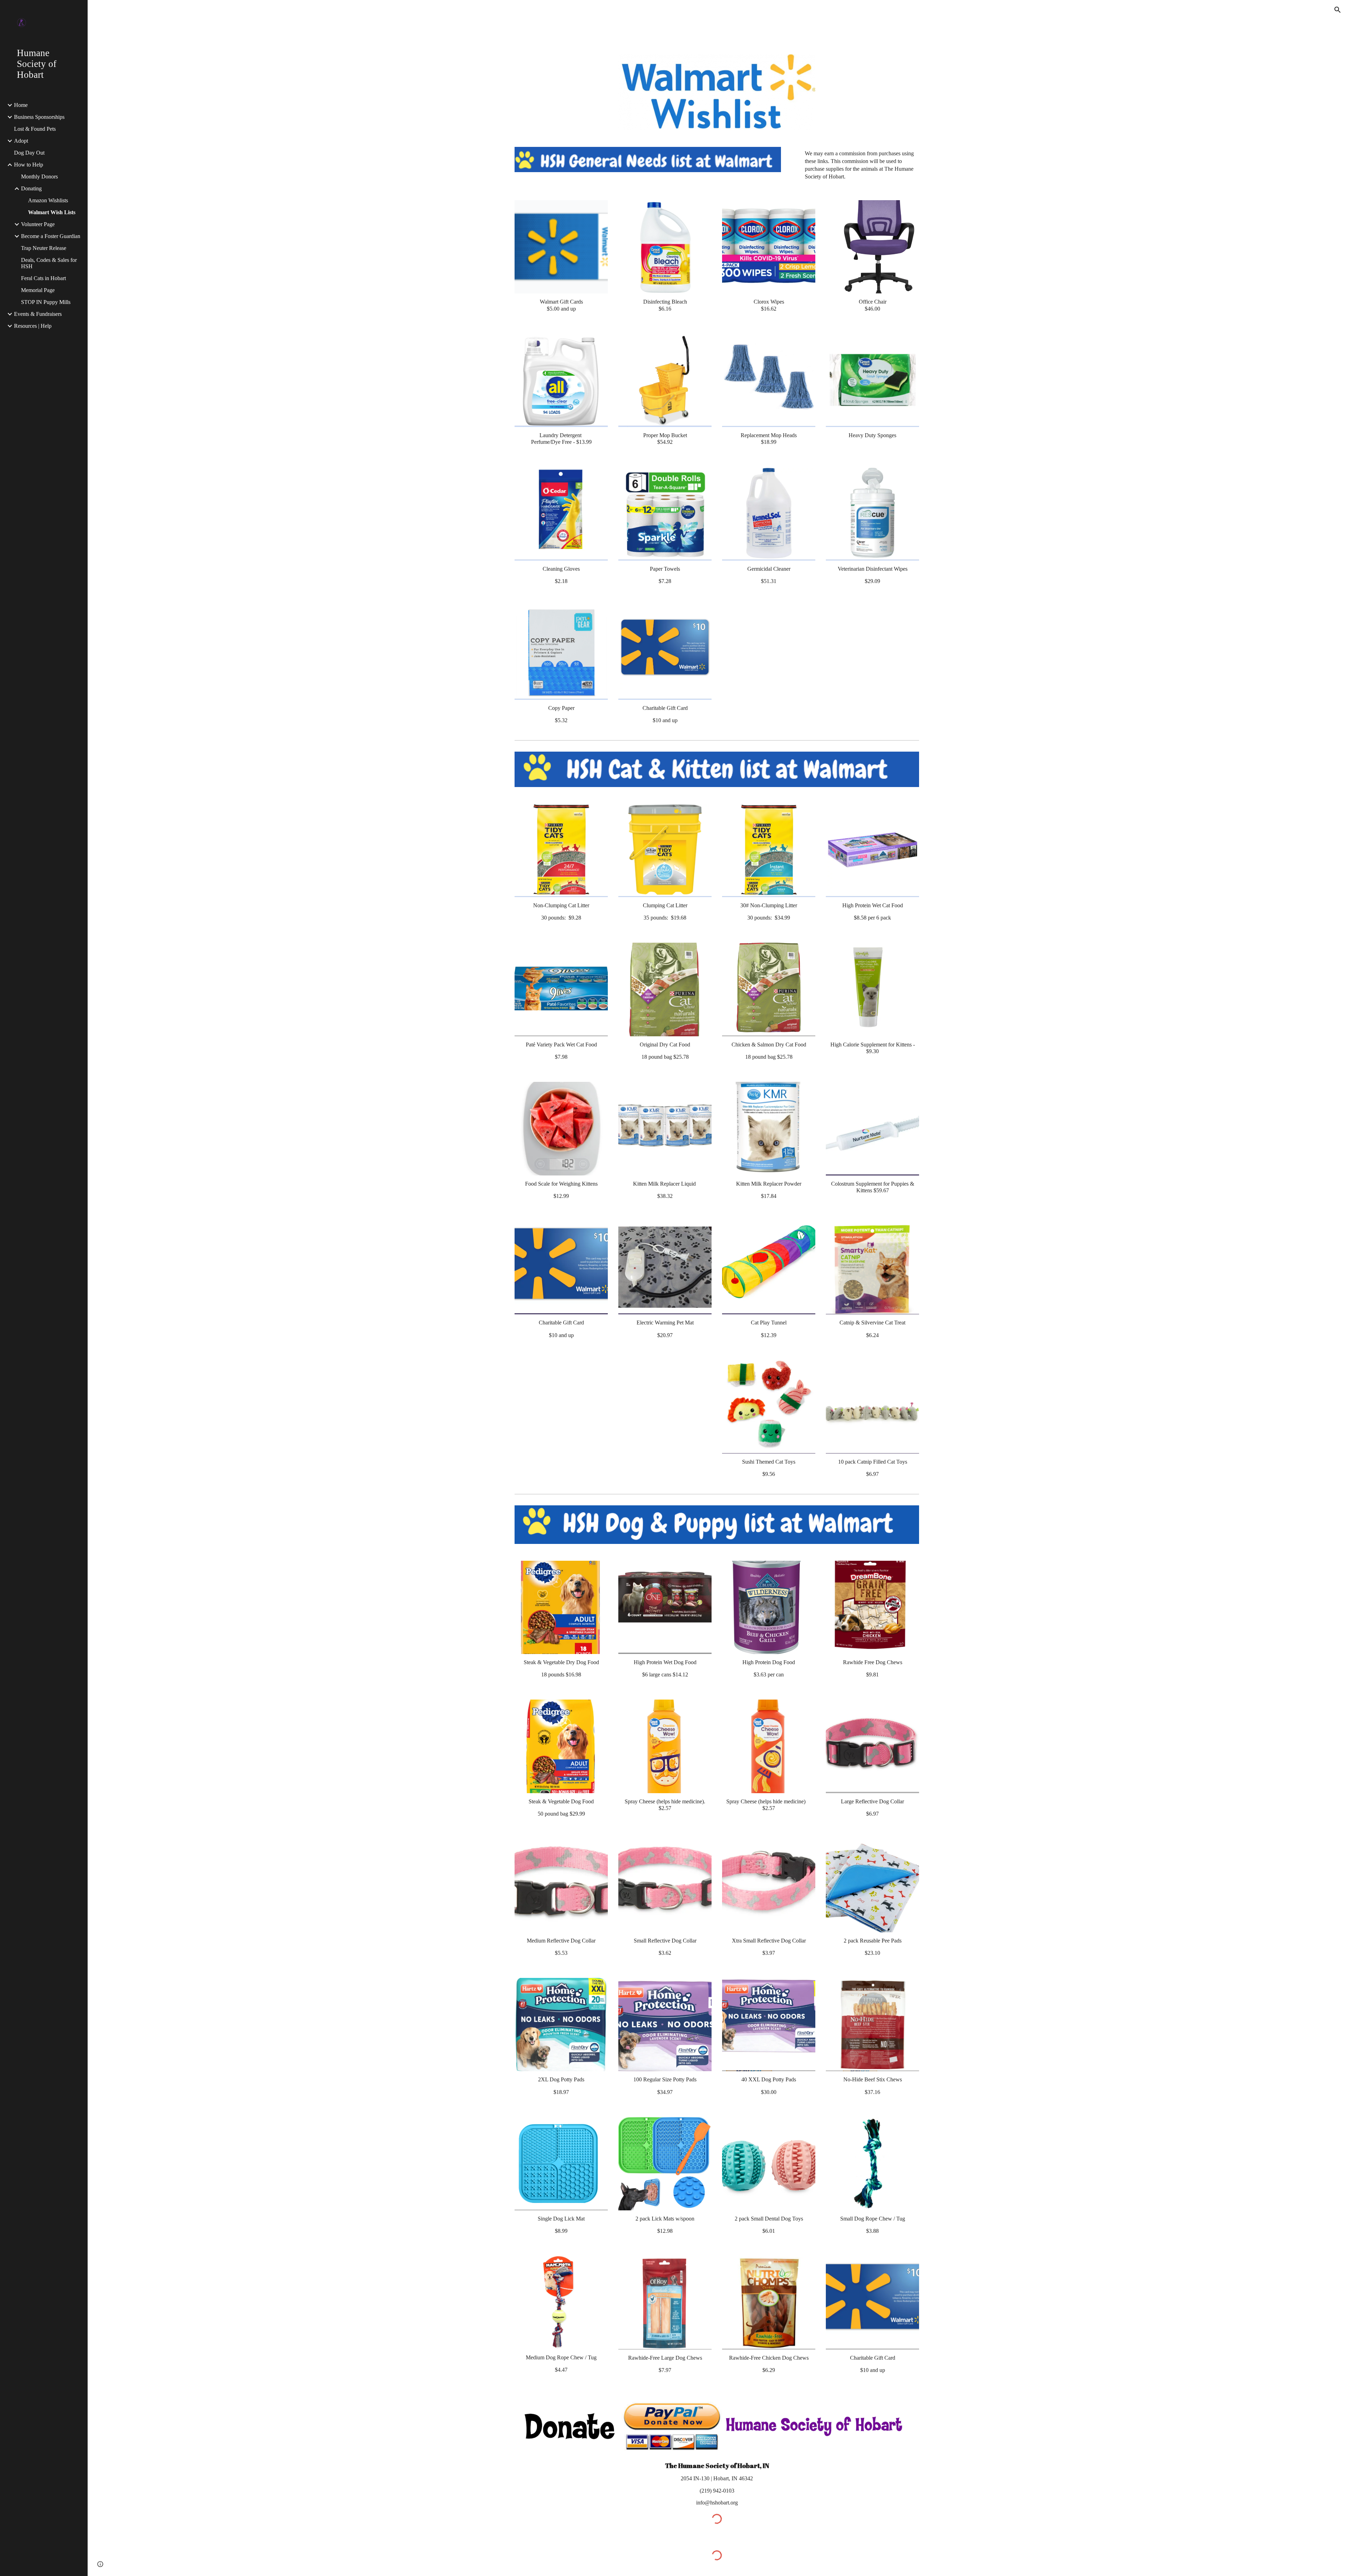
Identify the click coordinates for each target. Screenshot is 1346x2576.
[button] (1338, 10)
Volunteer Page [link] (38, 224)
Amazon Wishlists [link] (48, 200)
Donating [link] (31, 188)
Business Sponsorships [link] (39, 117)
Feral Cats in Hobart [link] (43, 278)
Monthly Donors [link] (39, 177)
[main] (855, 165)
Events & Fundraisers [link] (38, 314)
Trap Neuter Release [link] (44, 248)
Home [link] (21, 105)
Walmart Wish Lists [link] (52, 212)
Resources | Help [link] (33, 326)
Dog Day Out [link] (29, 153)
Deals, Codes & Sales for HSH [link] (49, 263)
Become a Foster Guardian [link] (51, 236)
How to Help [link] (29, 165)
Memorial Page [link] (38, 290)
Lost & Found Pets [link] (35, 129)
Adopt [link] (21, 141)
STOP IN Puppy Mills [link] (46, 302)
